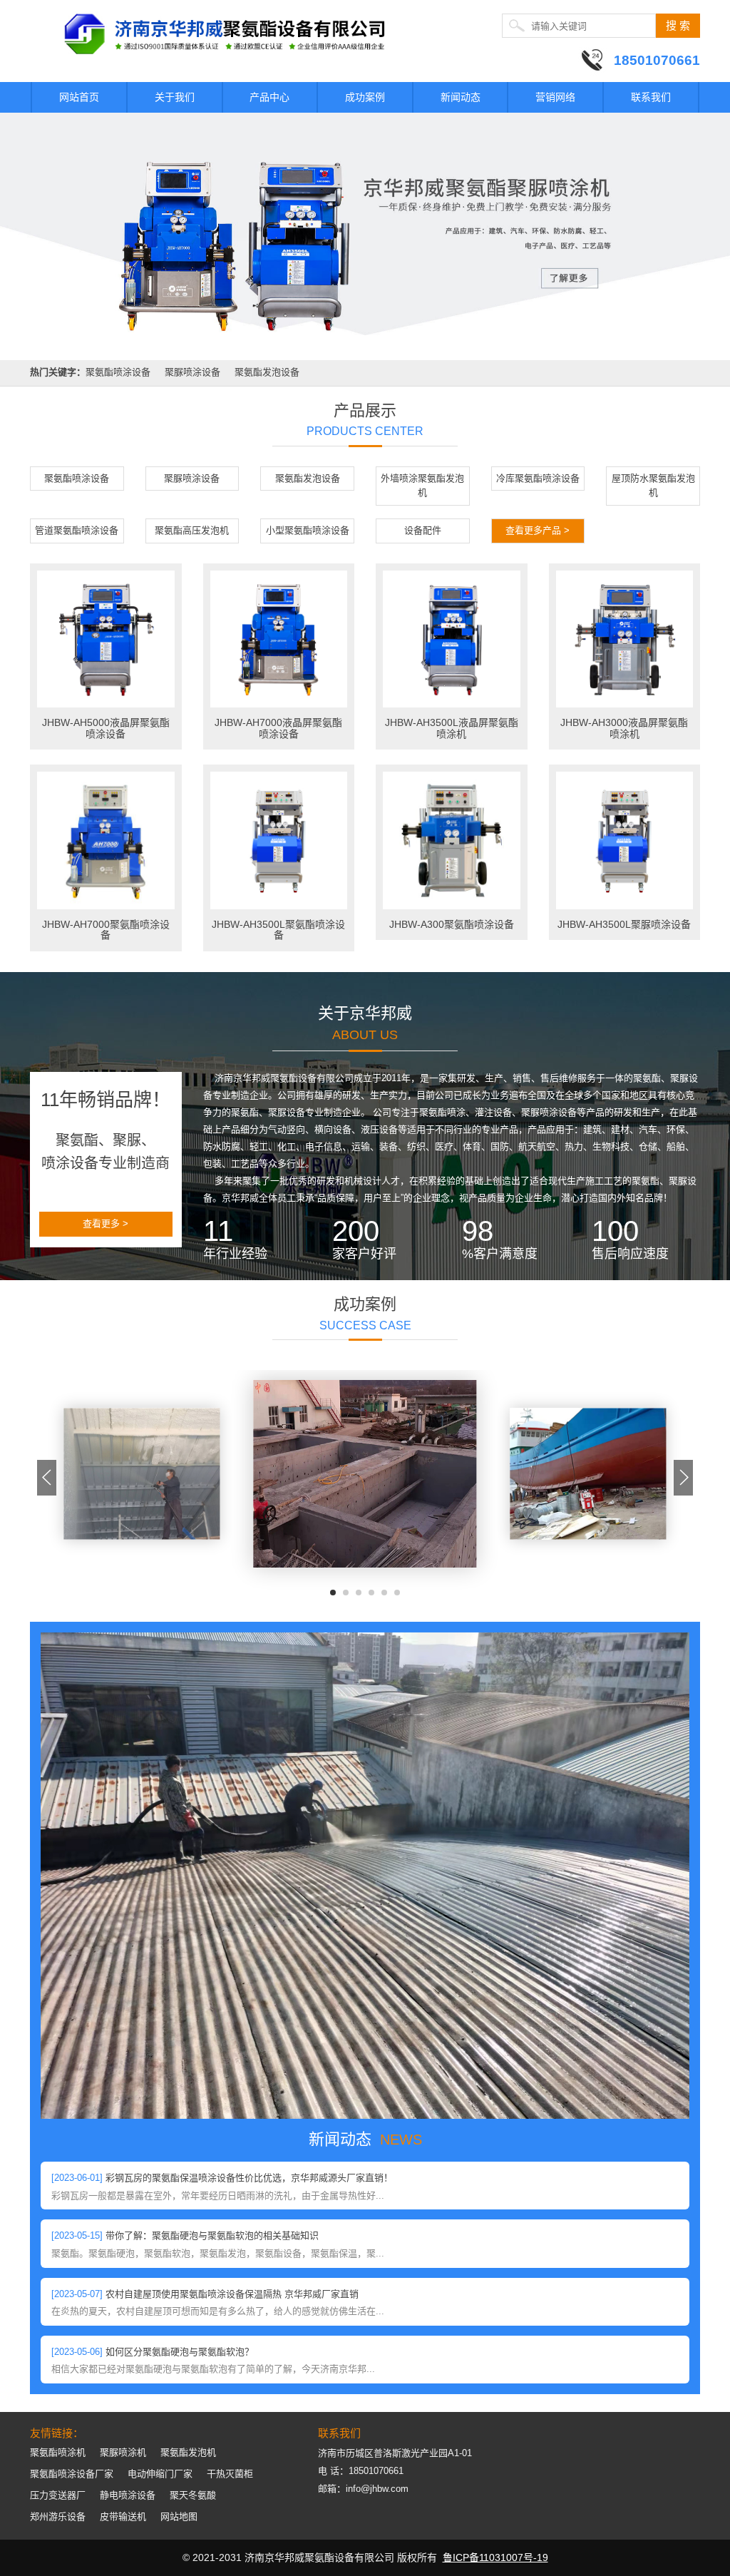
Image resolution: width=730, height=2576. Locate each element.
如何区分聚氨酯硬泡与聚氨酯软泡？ (180, 2352)
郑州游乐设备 (58, 2516)
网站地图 (179, 2516)
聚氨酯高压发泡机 (192, 530)
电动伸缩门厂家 (160, 2474)
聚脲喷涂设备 (192, 372)
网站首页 (79, 97)
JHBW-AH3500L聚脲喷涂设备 (624, 924)
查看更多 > (106, 1223)
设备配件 (423, 530)
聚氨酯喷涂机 (58, 2452)
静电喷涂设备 (128, 2495)
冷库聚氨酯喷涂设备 (538, 478)
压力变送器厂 (58, 2495)
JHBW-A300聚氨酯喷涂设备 (452, 924)
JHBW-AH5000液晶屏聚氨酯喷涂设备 (106, 728)
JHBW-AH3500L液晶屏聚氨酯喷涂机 (452, 728)
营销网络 (555, 97)
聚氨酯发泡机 (188, 2452)
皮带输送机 (123, 2516)
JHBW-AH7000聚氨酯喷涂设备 (106, 930)
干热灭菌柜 (230, 2474)
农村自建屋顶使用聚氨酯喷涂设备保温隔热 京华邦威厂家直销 (232, 2294)
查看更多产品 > (538, 530)
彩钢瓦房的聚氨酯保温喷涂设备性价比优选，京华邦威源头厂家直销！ (249, 2178)
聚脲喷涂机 (123, 2452)
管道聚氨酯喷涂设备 (77, 530)
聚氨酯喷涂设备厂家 (72, 2474)
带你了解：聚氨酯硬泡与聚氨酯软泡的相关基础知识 (212, 2235)
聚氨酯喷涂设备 (118, 372)
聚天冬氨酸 (193, 2495)
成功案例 (365, 97)
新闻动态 (461, 97)
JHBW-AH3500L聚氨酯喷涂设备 (278, 930)
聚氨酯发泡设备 (267, 372)
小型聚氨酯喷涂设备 (308, 530)
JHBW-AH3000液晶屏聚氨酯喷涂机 (624, 728)
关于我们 (175, 97)
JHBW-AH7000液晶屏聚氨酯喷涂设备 (278, 728)
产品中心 (269, 97)
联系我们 (651, 97)
